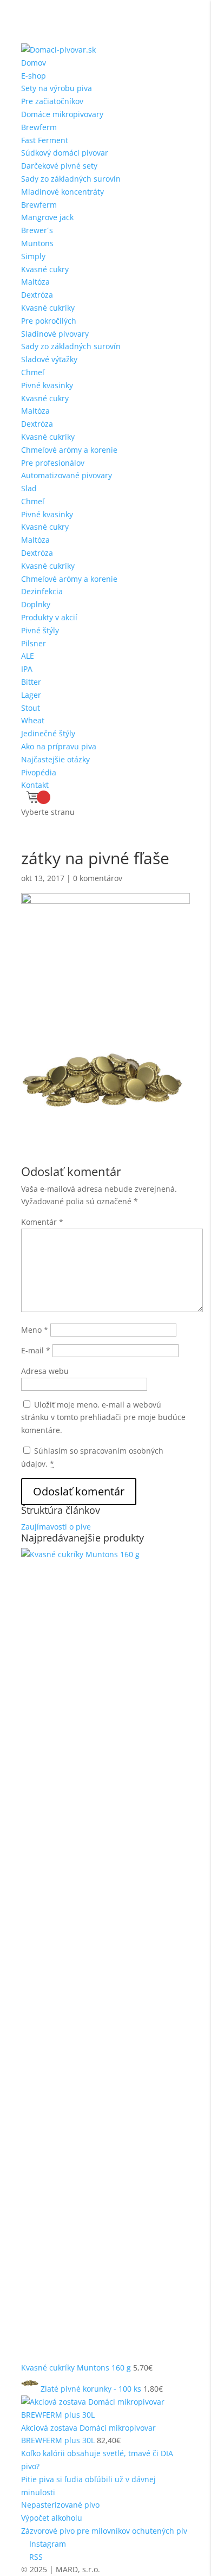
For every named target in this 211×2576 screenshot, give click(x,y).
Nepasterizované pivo (60, 2505)
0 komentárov (98, 878)
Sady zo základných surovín (71, 179)
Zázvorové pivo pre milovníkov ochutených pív (104, 2531)
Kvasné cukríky (48, 308)
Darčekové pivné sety (59, 166)
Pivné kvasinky (47, 385)
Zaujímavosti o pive (56, 1527)
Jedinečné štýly (48, 733)
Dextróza (37, 295)
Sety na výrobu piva (57, 88)
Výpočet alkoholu (52, 2518)
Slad (29, 488)
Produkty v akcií (49, 617)
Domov (34, 63)
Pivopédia (39, 772)
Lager (31, 695)
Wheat (33, 720)
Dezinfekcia (42, 591)
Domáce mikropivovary (62, 114)
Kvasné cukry (45, 269)
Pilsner (34, 643)
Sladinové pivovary (55, 334)
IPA (27, 669)
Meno (35, 1330)
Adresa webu (45, 1371)
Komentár (42, 1222)
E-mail (36, 1350)
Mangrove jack (47, 217)
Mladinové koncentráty (62, 192)
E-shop (34, 76)
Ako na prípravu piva (59, 746)
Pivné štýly (40, 630)
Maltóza (35, 282)
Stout (31, 708)
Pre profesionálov (53, 463)
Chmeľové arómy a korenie (69, 450)
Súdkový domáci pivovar (65, 153)
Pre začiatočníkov (52, 101)
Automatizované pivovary (67, 475)
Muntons (37, 243)
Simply (33, 256)
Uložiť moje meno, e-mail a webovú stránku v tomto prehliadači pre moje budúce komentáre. (103, 1418)
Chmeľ (33, 372)
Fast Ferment (45, 140)
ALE (28, 656)
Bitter (31, 682)
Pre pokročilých (49, 321)
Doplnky (36, 604)
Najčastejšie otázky (55, 759)
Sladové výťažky (49, 359)
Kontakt (35, 785)
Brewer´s (37, 230)
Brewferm (39, 127)
